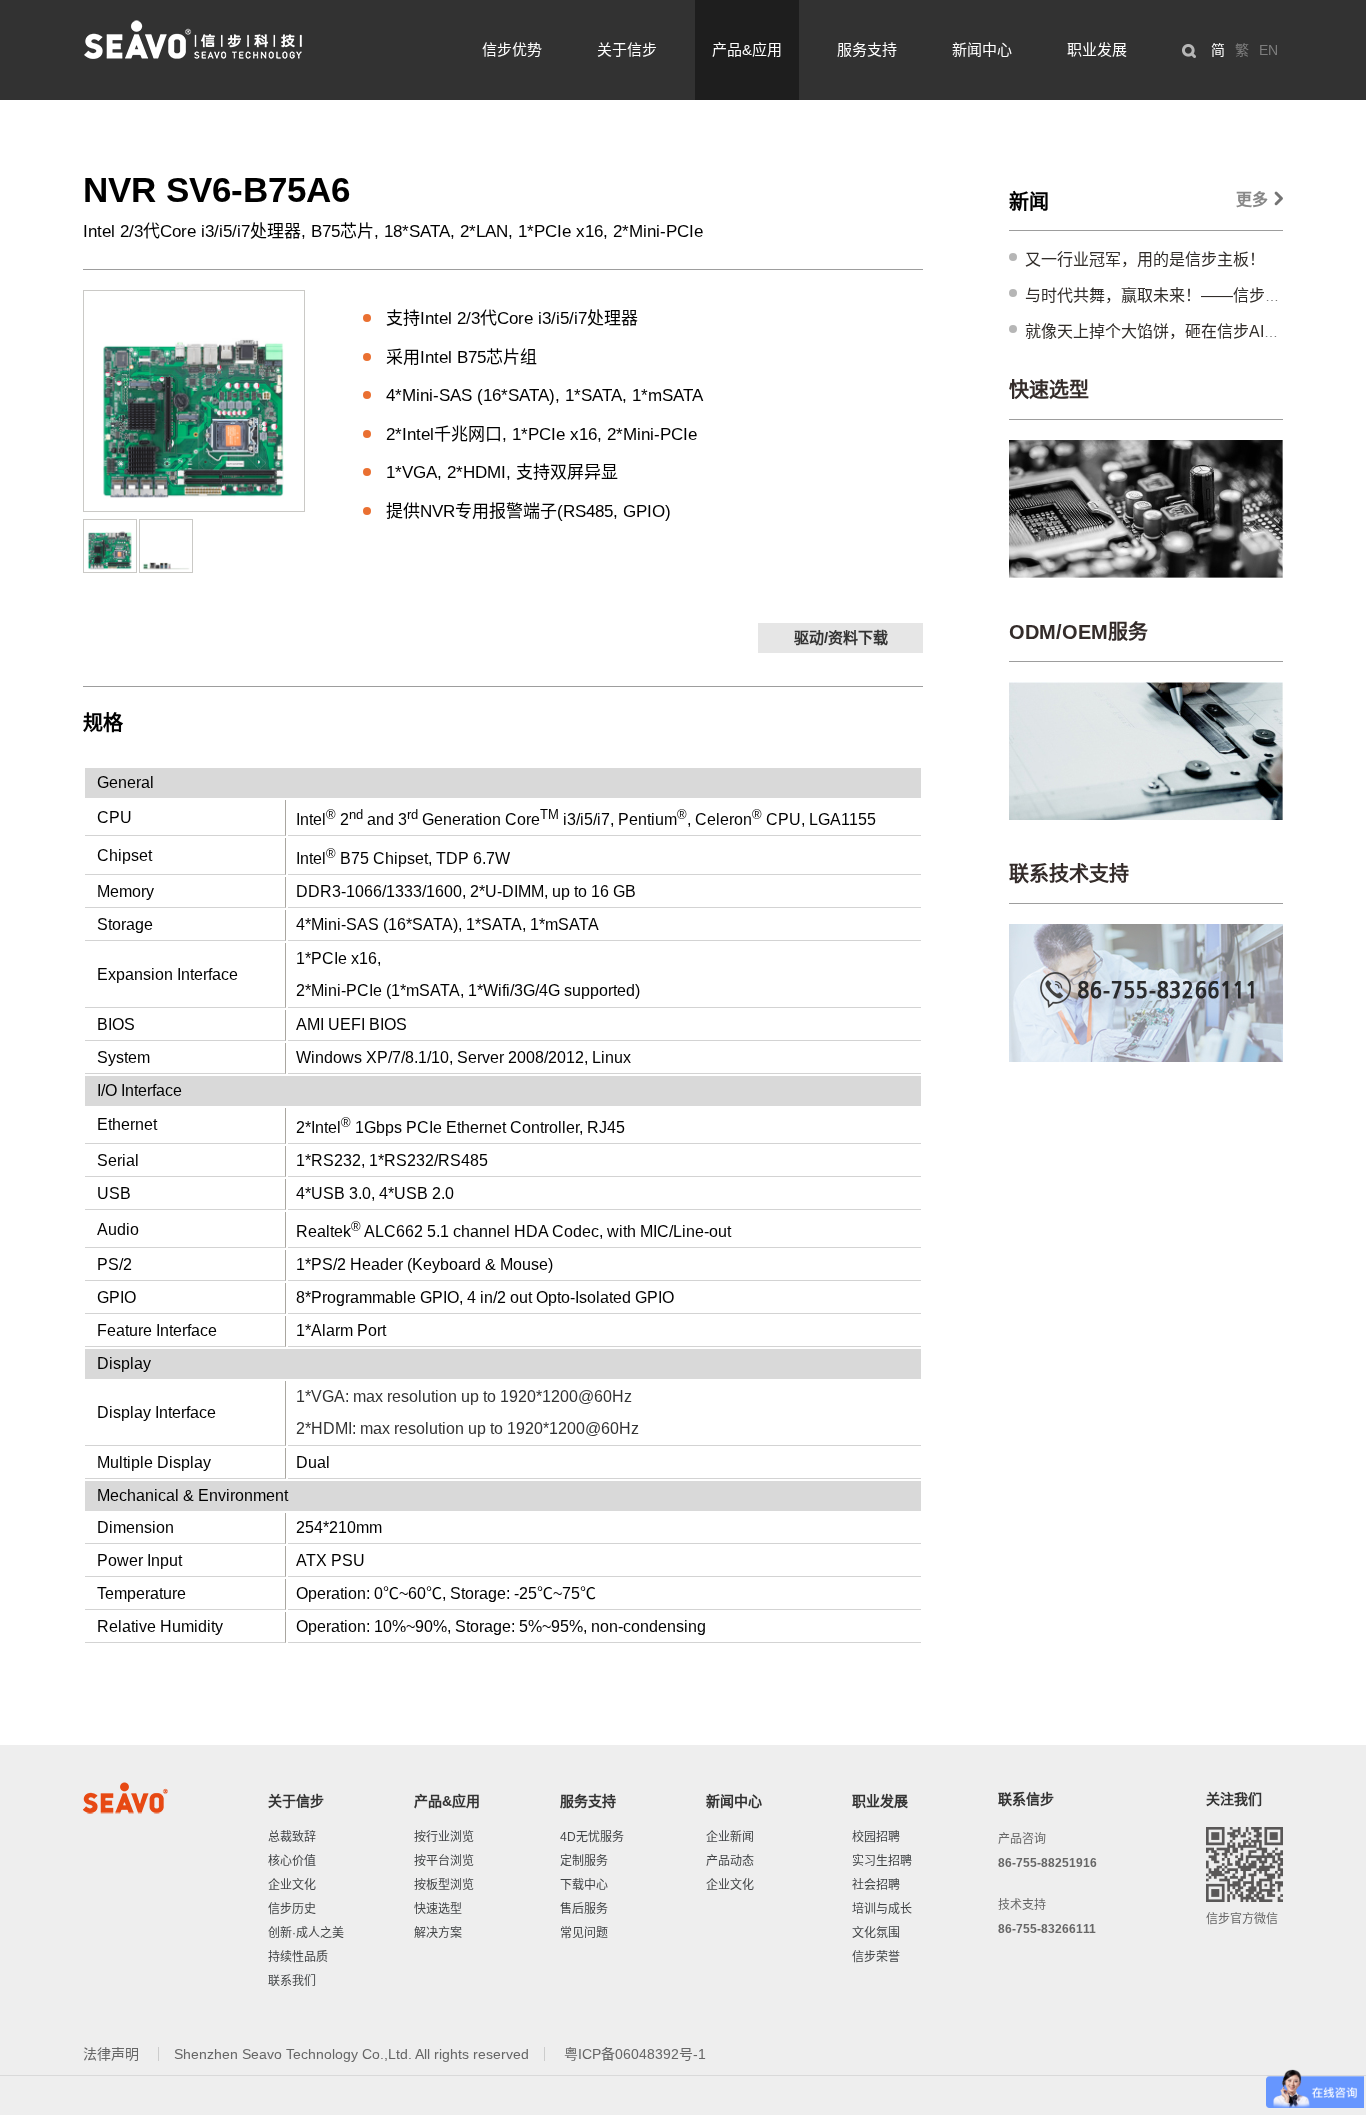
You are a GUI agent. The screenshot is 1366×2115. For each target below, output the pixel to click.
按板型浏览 (444, 1885)
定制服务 (584, 1861)
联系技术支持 (1069, 874)
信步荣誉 (876, 1957)
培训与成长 (882, 1909)
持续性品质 (298, 1957)
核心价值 (292, 1861)
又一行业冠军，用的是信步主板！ (1145, 259)
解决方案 (438, 1933)
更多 (1252, 199)
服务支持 (867, 49)
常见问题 (584, 1933)
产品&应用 (747, 49)
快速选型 (1049, 390)
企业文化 (292, 1885)
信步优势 (512, 49)
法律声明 (113, 2054)
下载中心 (584, 1885)
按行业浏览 (444, 1837)
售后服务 (584, 1909)
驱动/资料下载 (841, 637)
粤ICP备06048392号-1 (635, 2054)
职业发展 (1097, 49)
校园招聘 (876, 1837)
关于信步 (627, 49)
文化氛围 (876, 1933)
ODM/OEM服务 (1078, 632)
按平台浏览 (444, 1861)
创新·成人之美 (306, 1933)
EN (1268, 50)
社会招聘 (876, 1885)
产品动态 (730, 1861)
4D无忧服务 (592, 1837)
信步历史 (292, 1909)
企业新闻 (730, 1837)
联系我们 (292, 1981)
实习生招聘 (882, 1861)
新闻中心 (982, 49)
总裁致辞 (292, 1837)
